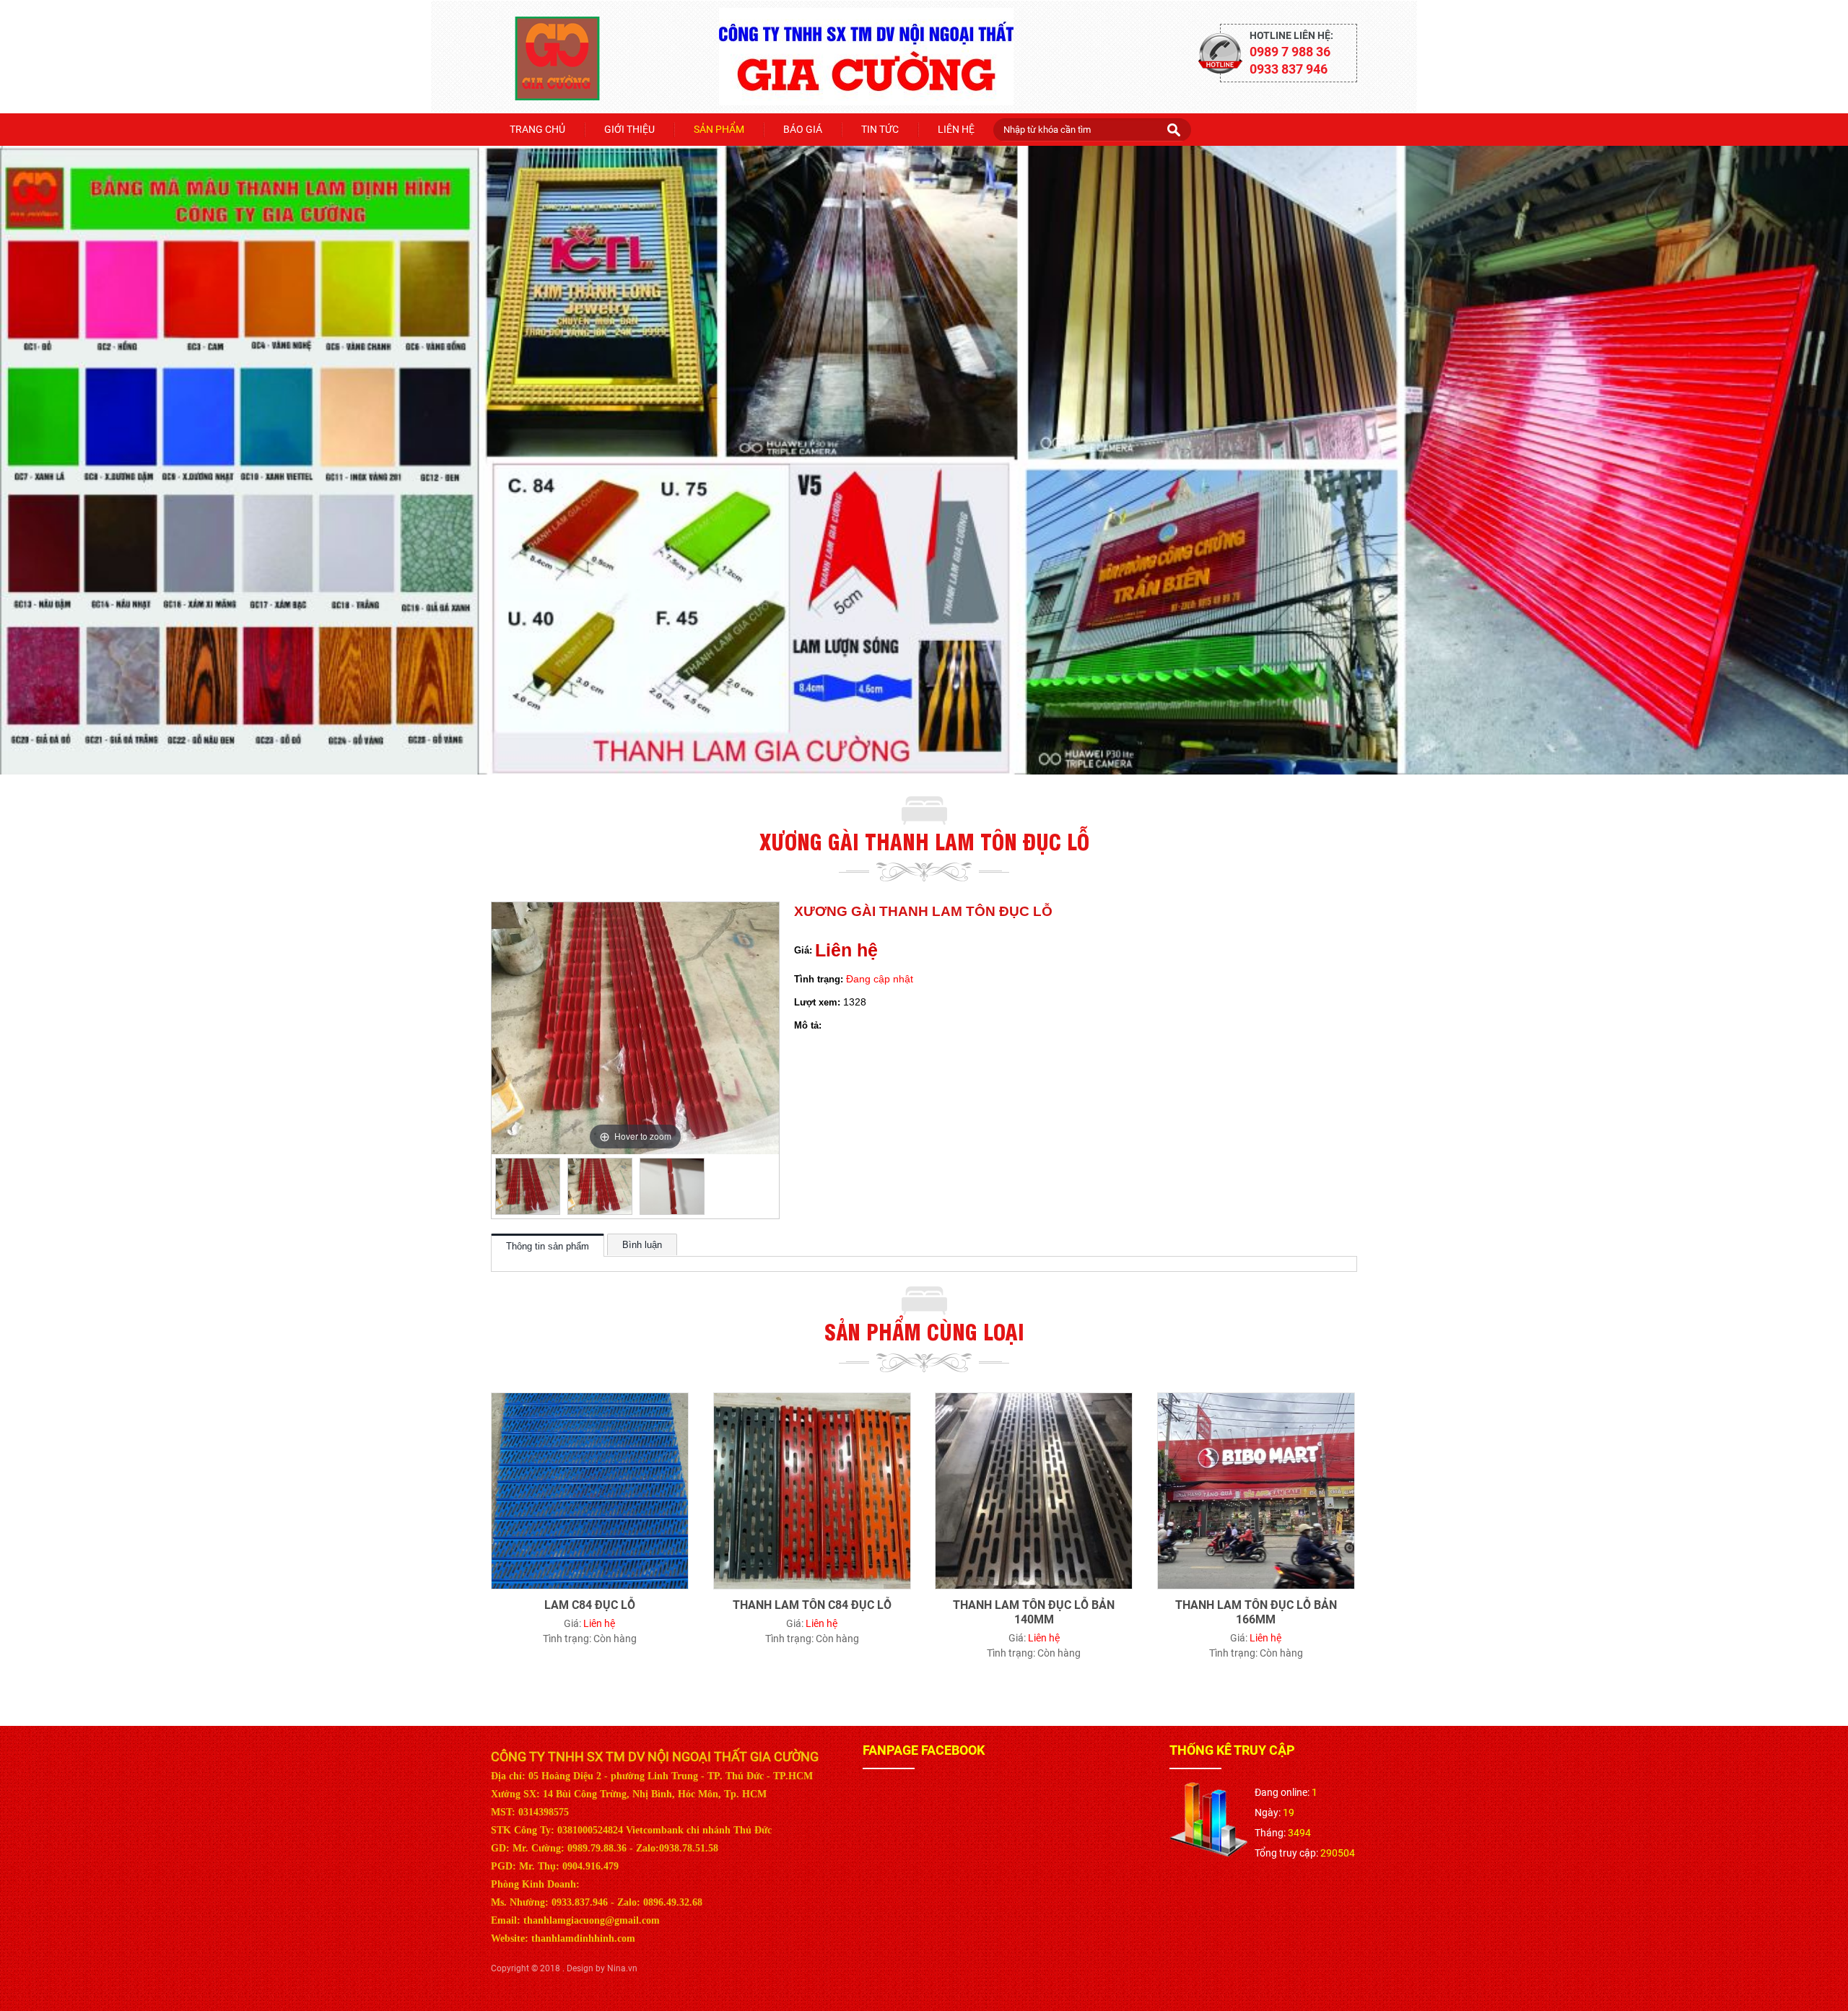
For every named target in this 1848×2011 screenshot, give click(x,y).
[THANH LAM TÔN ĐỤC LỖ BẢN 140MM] (1034, 1400)
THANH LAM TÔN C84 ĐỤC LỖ (812, 1605)
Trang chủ (537, 129)
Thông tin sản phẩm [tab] (548, 1246)
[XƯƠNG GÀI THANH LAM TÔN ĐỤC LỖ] (528, 1186)
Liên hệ (956, 129)
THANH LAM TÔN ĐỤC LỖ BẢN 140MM (1034, 1612)
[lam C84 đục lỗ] (590, 1400)
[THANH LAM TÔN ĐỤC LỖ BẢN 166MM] (1256, 1400)
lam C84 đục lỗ (590, 1605)
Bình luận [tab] (642, 1245)
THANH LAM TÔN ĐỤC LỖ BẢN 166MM (1256, 1612)
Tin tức (880, 129)
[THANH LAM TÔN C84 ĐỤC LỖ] (812, 1400)
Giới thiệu (629, 129)
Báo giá (803, 129)
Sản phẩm (719, 129)
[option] (528, 1186)
